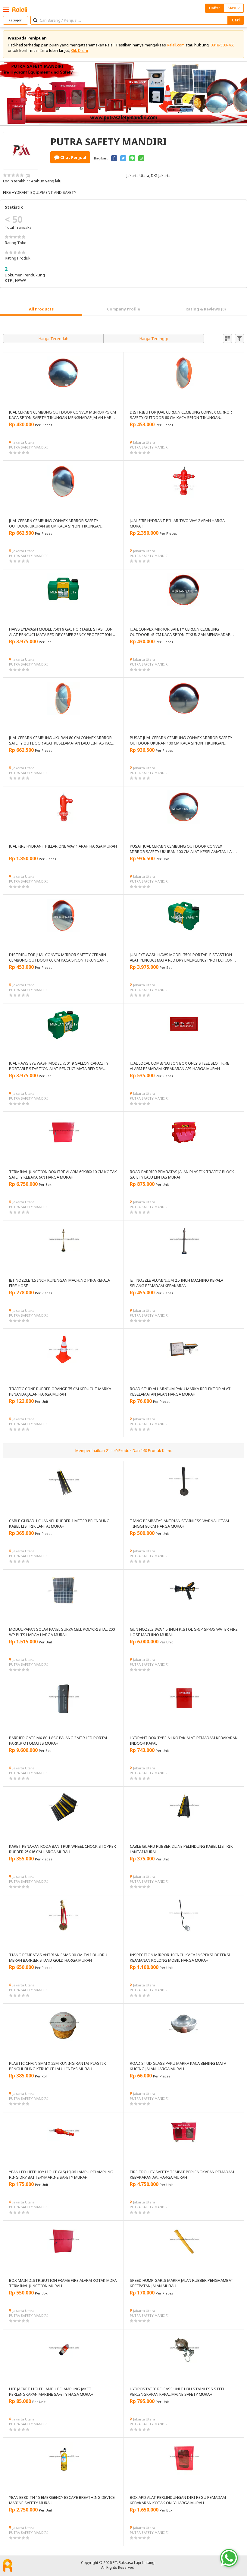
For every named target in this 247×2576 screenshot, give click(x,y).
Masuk (234, 8)
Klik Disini (79, 50)
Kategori (16, 20)
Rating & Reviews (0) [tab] (206, 309)
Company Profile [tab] (123, 309)
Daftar (215, 8)
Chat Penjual (73, 157)
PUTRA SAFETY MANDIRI (28, 447)
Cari (236, 20)
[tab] (41, 309)
